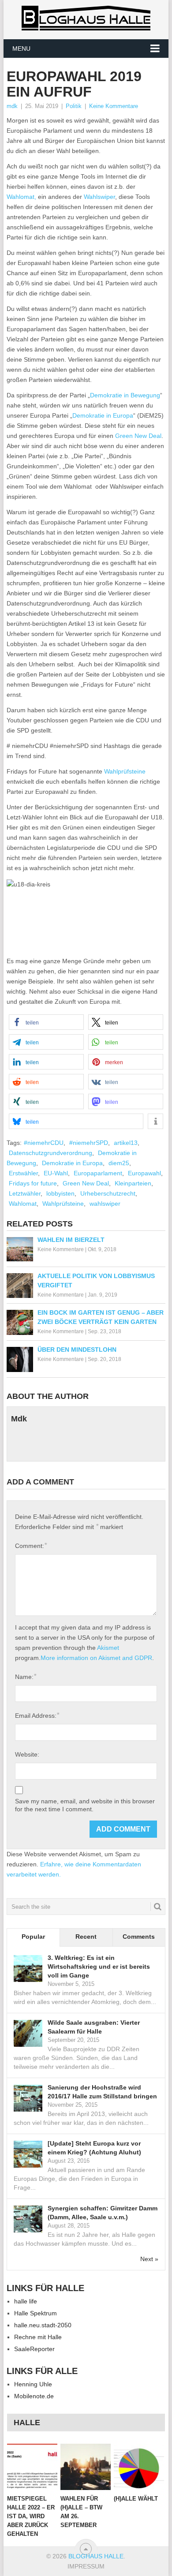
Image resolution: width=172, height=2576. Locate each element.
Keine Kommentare (114, 106)
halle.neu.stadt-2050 (43, 2325)
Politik (74, 106)
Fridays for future (33, 1183)
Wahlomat (23, 1204)
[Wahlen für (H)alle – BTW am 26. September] (86, 2467)
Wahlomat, (21, 197)
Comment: (31, 1546)
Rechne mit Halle (38, 2337)
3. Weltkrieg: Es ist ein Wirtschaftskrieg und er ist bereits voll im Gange (99, 1967)
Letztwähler (25, 1193)
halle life (26, 2301)
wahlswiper (105, 1204)
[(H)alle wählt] (139, 2467)
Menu (21, 49)
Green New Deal (138, 436)
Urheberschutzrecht (108, 1193)
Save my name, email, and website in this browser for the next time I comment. (85, 1805)
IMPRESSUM (86, 2566)
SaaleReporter (34, 2349)
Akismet (108, 1648)
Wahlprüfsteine (125, 771)
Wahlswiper (99, 197)
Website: (27, 1754)
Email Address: (37, 1715)
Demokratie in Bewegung (125, 395)
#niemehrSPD (89, 1143)
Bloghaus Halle (96, 2556)
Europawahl (144, 1173)
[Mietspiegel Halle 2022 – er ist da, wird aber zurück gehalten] (32, 2467)
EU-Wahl (56, 1173)
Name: (26, 1677)
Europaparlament (98, 1173)
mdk (12, 106)
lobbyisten (60, 1193)
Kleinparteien (133, 1183)
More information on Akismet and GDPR (96, 1658)
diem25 (119, 1163)
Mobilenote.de (34, 2396)
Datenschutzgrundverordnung (50, 1153)
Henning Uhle (33, 2384)
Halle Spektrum (36, 2313)
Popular (33, 1937)
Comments (139, 1937)
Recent (86, 1937)
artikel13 (126, 1143)
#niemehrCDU (44, 1143)
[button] (46, 1022)
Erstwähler (23, 1173)
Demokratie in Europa (103, 415)
